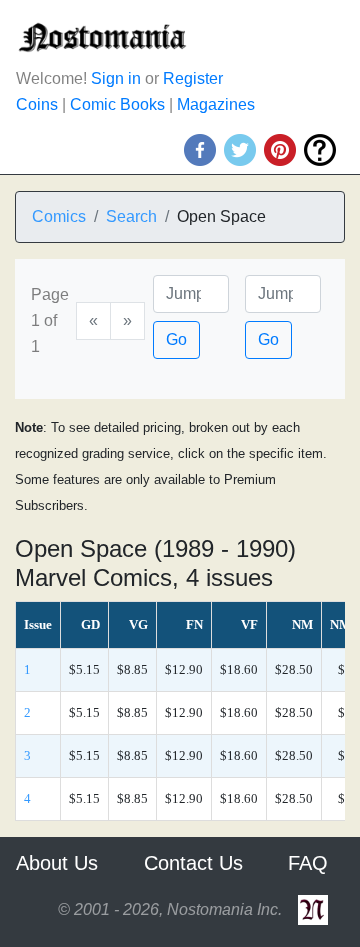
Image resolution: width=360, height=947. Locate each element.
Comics (59, 216)
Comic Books (117, 104)
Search (131, 216)
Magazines (216, 104)
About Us (57, 863)
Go (176, 339)
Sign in (116, 78)
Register (193, 78)
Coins (37, 104)
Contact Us (193, 863)
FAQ (308, 863)
